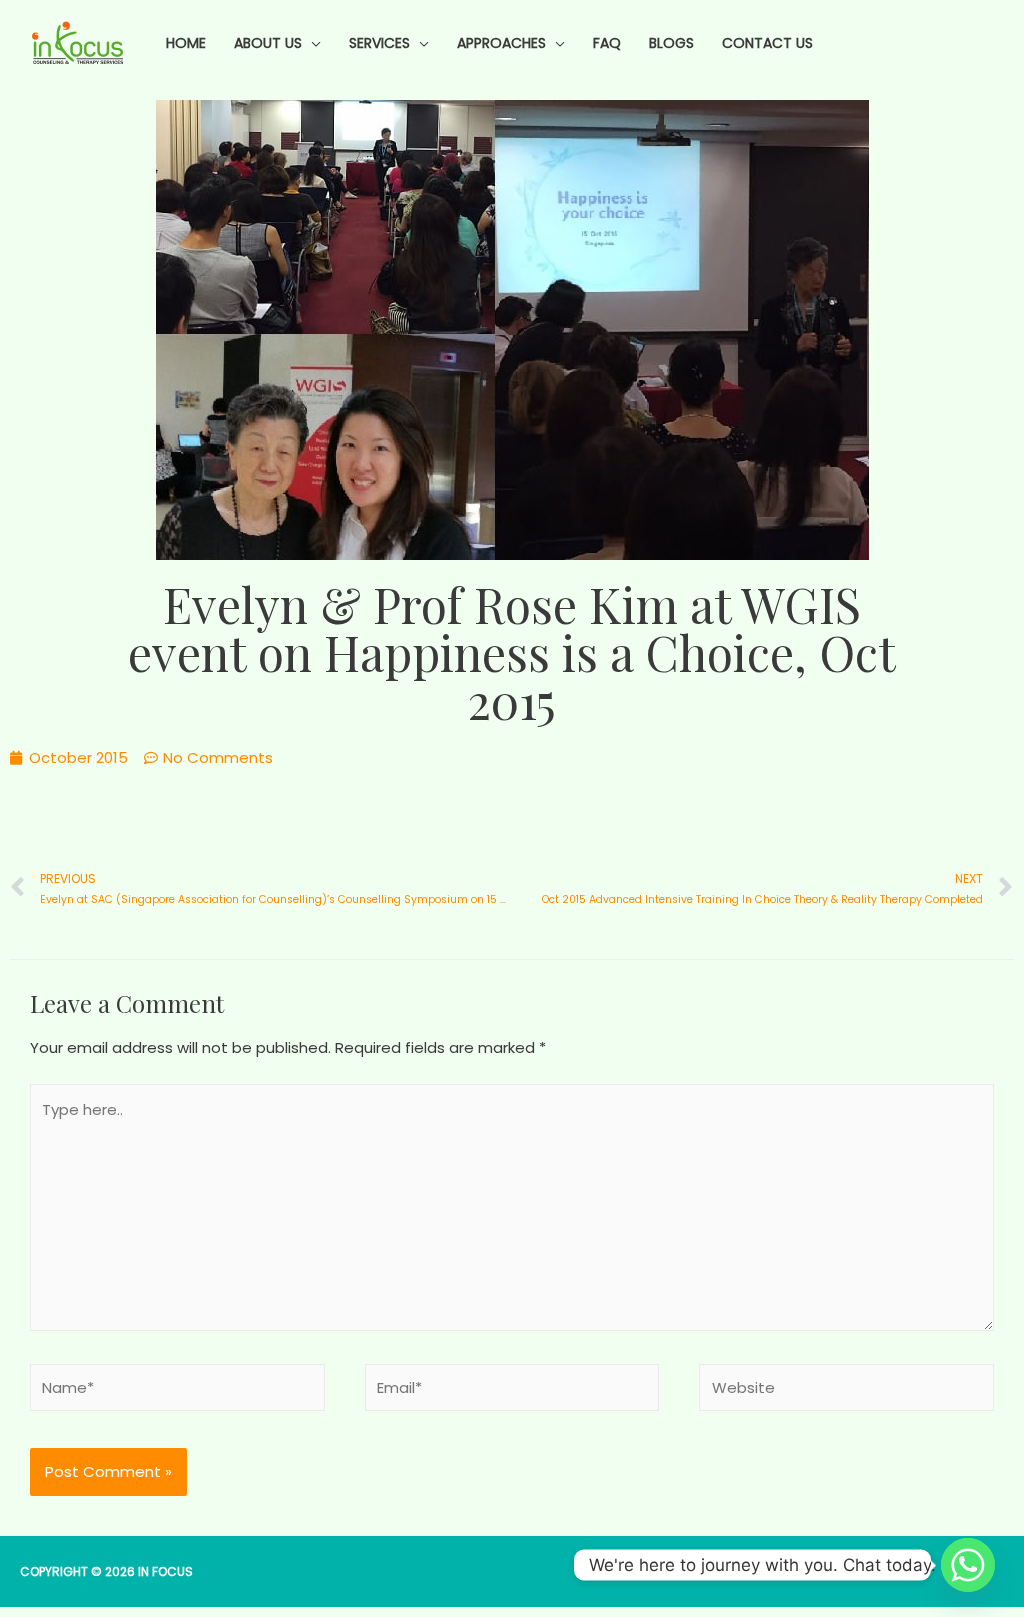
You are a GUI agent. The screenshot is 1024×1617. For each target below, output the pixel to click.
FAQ (607, 43)
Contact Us (767, 43)
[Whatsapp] (968, 1565)
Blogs (671, 43)
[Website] (846, 1391)
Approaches (501, 43)
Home (186, 43)
